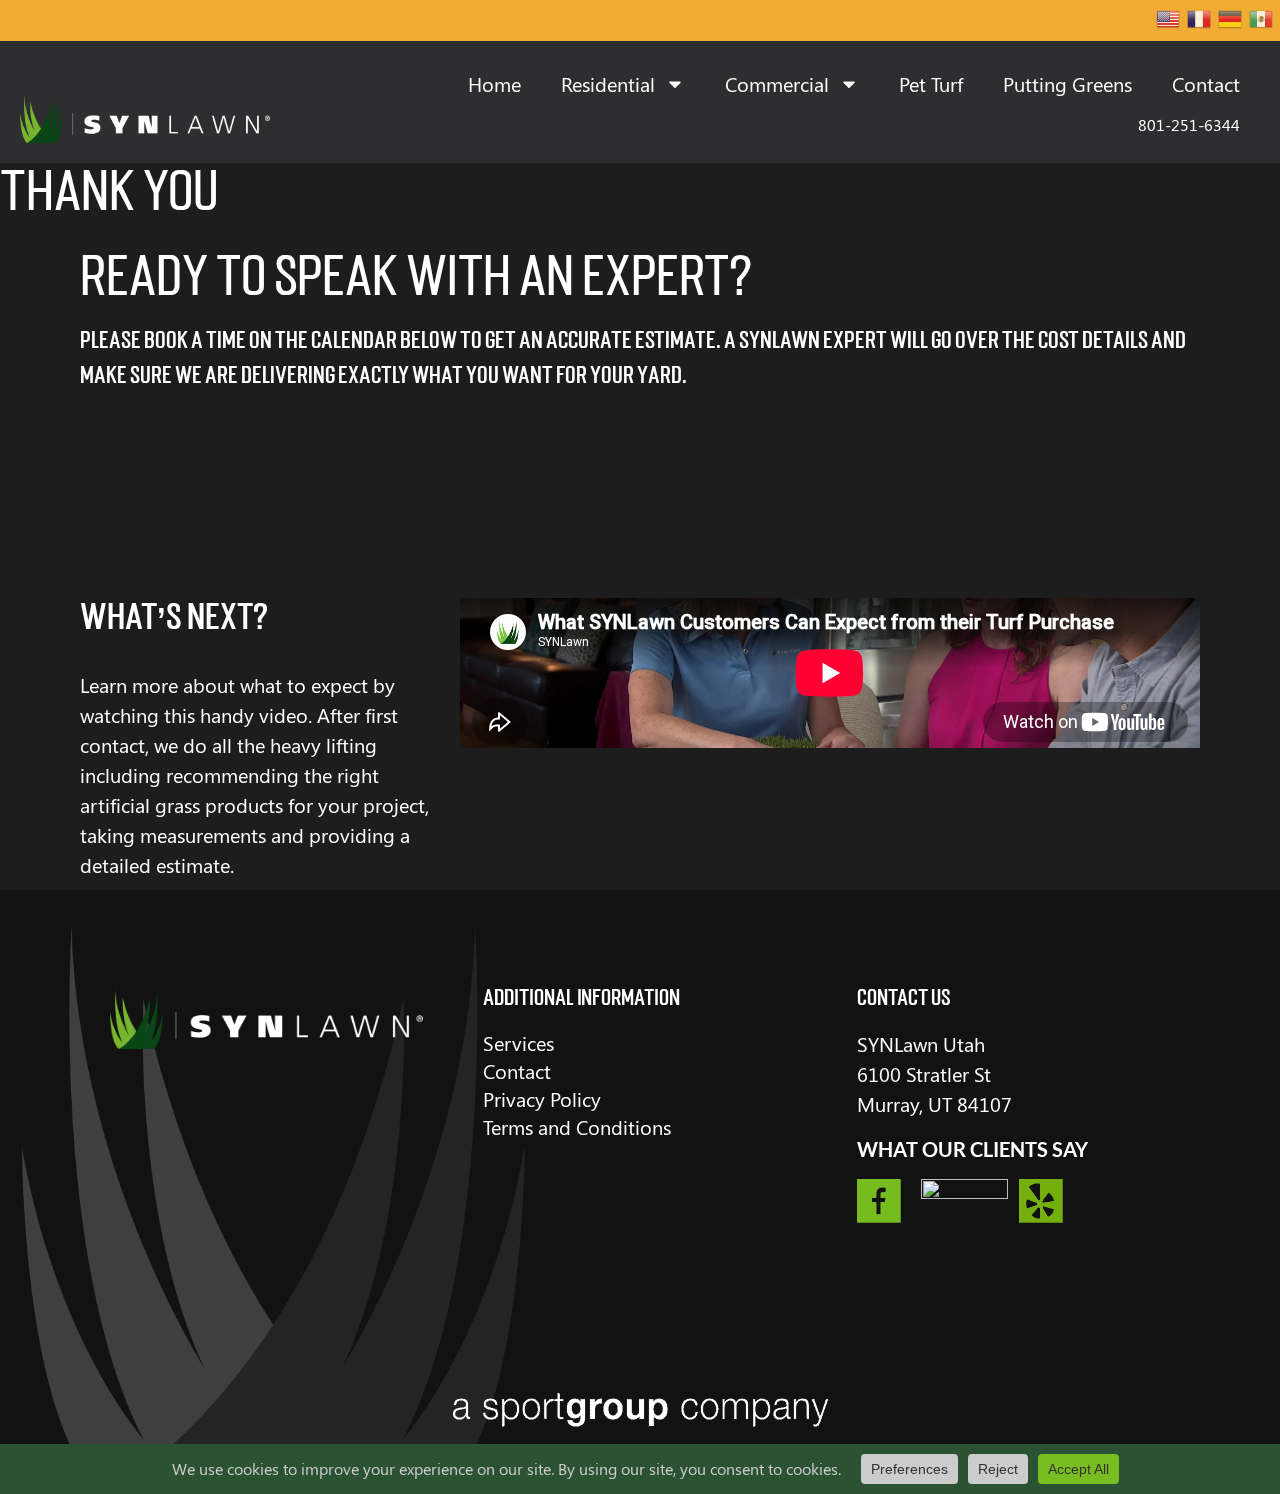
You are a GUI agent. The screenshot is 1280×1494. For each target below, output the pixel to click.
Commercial (777, 83)
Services (518, 1042)
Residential (608, 83)
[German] (1231, 20)
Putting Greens (1067, 83)
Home (494, 83)
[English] (1169, 20)
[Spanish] (1262, 20)
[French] (1200, 20)
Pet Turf (931, 83)
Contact (1206, 83)
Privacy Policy (542, 1098)
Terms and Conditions (577, 1126)
